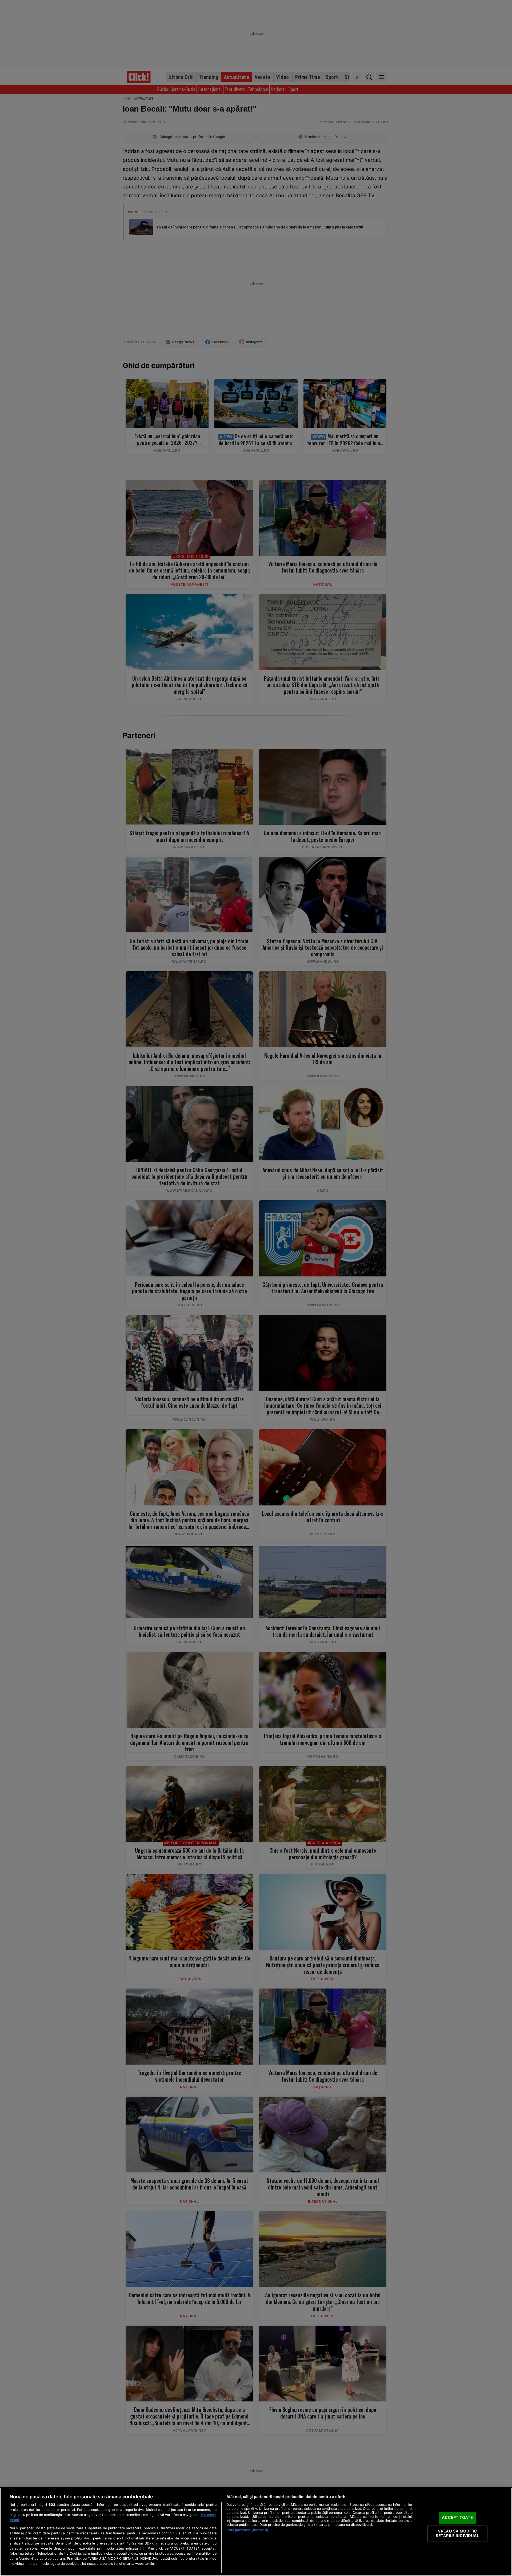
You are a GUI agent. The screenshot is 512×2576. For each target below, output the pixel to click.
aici (142, 2548)
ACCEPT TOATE (457, 2518)
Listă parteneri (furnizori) (247, 2530)
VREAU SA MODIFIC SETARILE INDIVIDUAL (457, 2534)
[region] (256, 2532)
